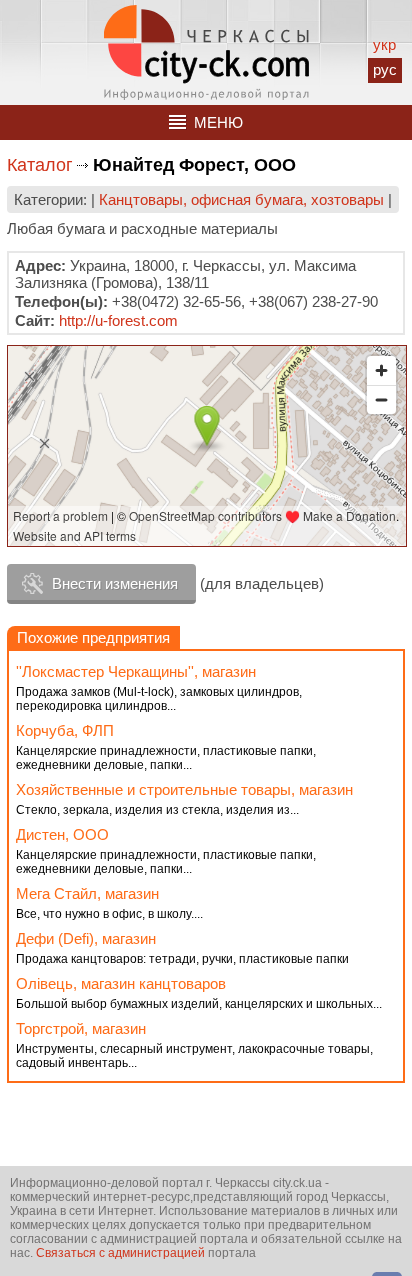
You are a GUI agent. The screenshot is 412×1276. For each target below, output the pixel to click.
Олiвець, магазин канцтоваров (121, 983)
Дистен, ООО (62, 834)
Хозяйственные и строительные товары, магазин (184, 789)
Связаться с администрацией (120, 1253)
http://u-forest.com (118, 320)
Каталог (40, 165)
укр (384, 44)
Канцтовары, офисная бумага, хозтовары (241, 199)
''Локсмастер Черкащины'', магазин (136, 671)
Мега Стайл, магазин (87, 893)
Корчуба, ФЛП (65, 730)
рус (385, 69)
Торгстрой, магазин (81, 1028)
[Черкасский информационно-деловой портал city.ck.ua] (206, 52)
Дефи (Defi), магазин (86, 938)
